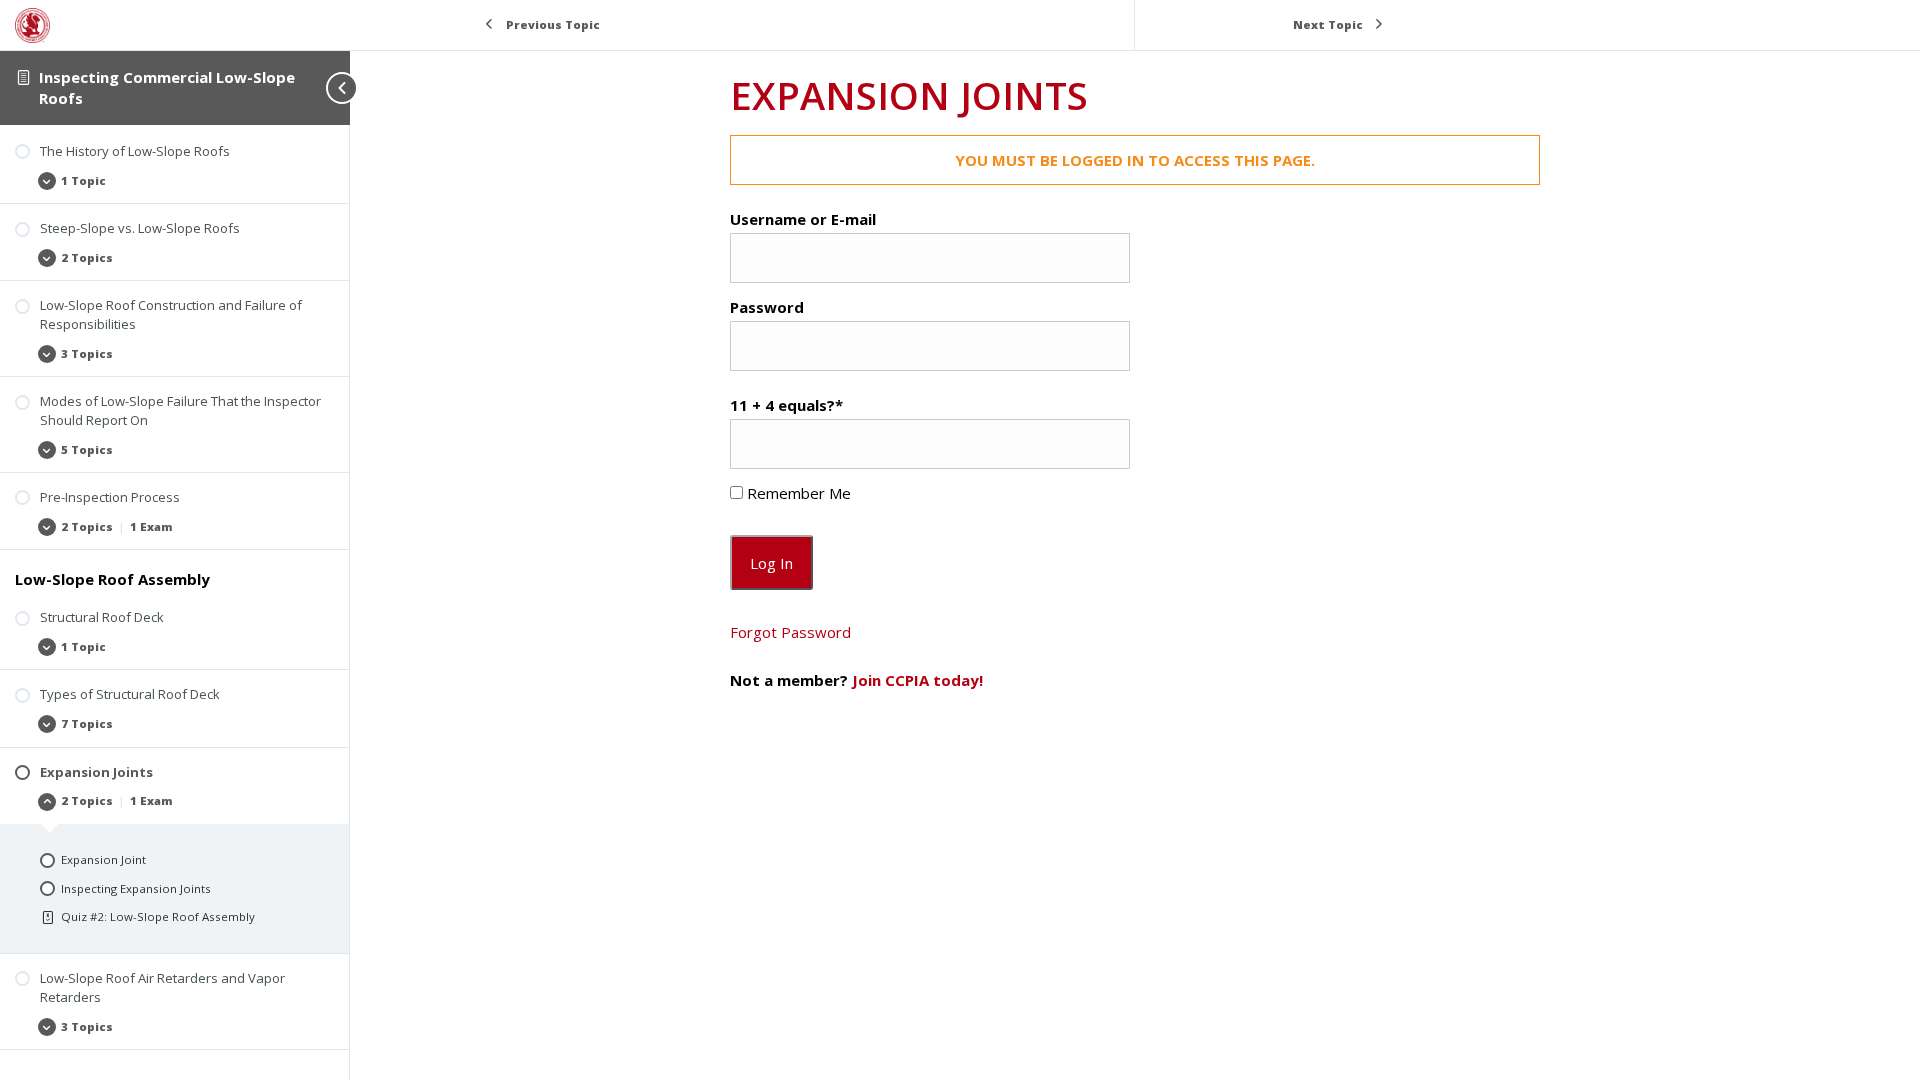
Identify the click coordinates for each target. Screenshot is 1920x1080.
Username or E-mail (803, 219)
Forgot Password (790, 632)
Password (767, 307)
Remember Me (797, 493)
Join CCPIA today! (917, 680)
